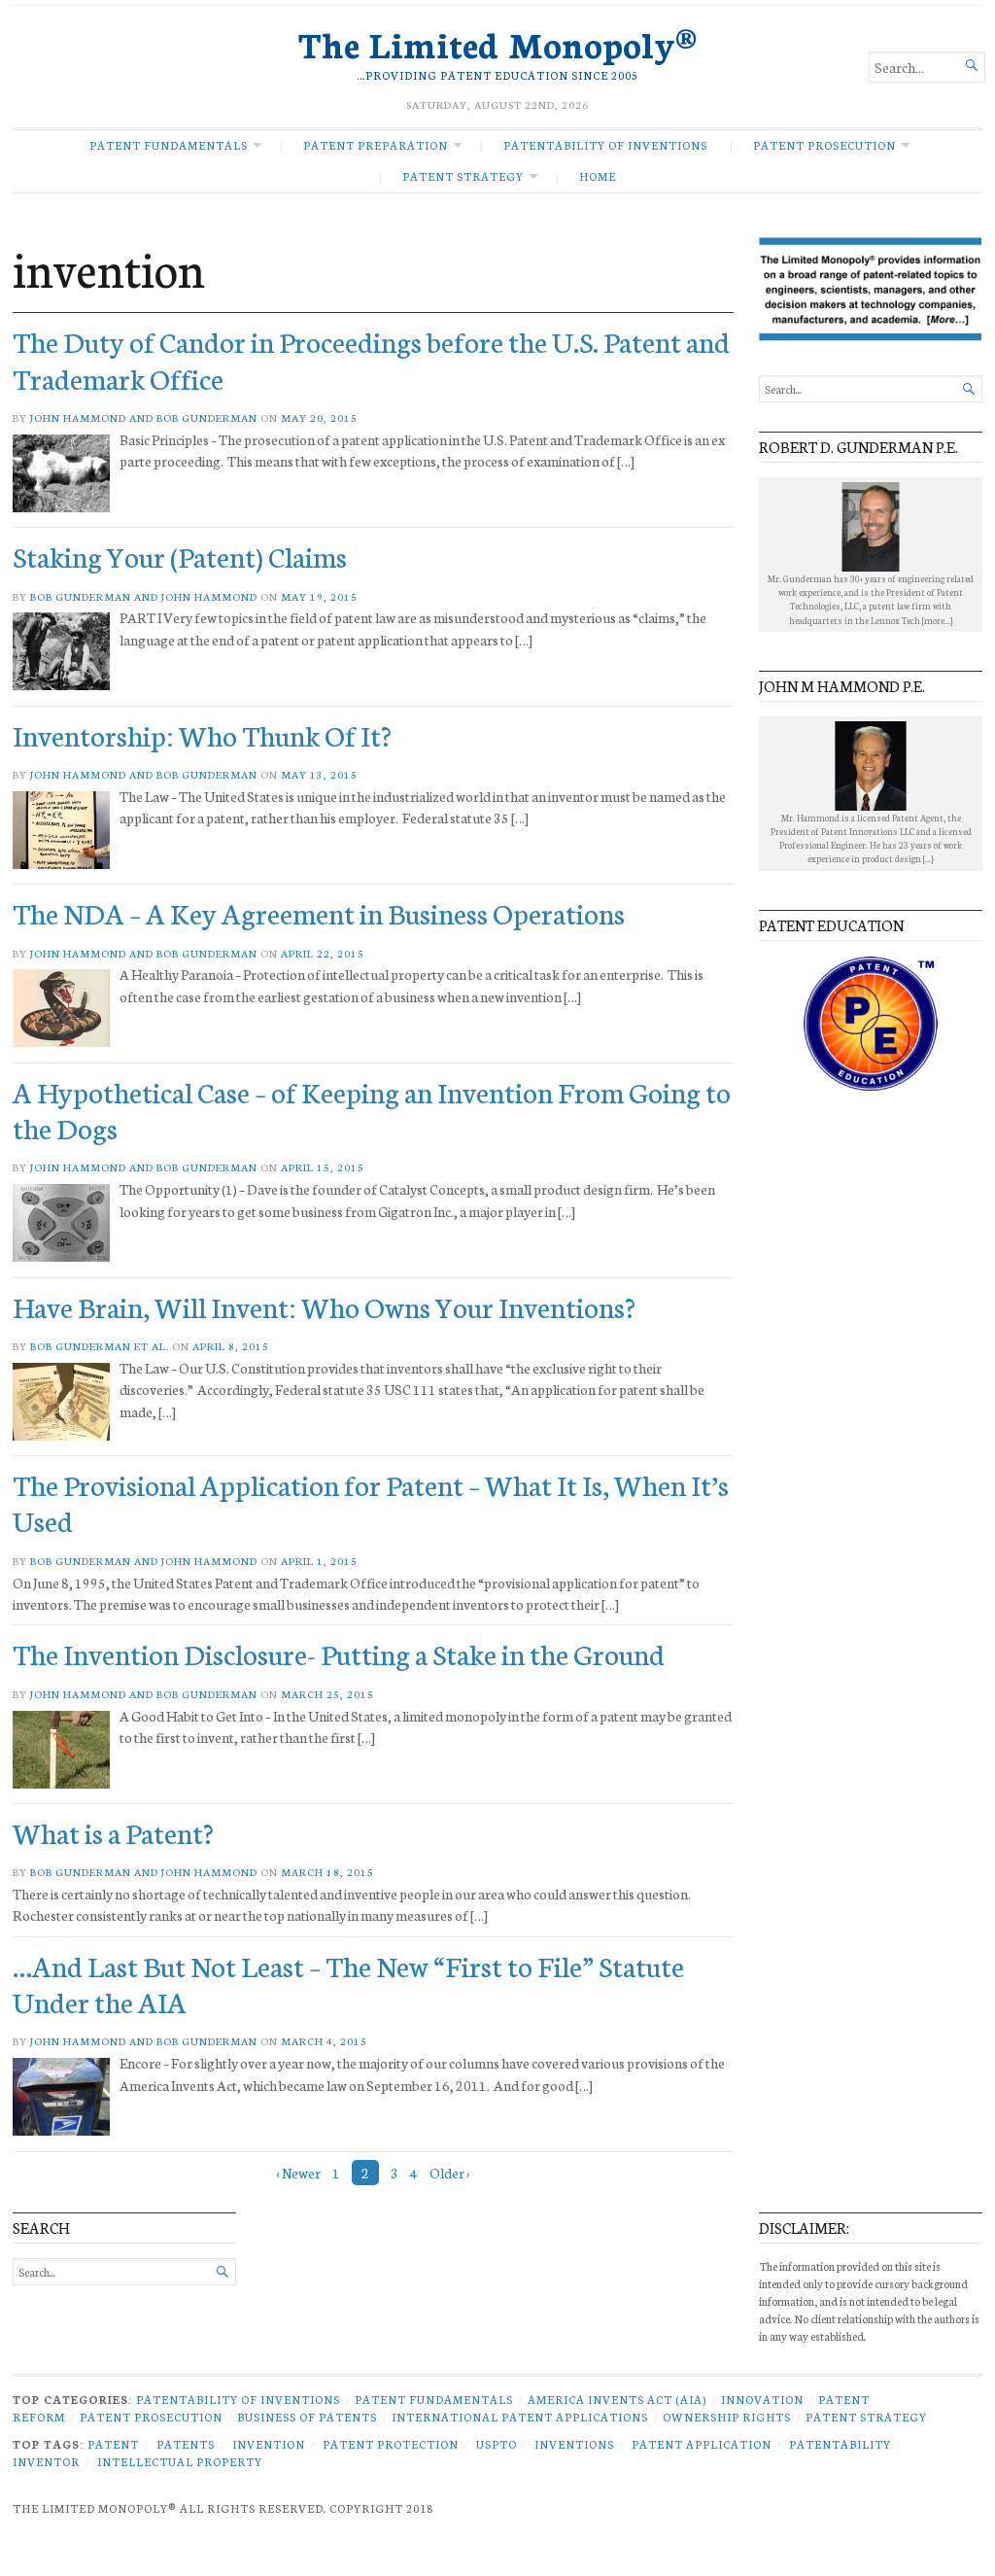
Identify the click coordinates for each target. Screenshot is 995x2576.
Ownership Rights (727, 2417)
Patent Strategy (463, 176)
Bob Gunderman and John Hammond (144, 596)
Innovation (762, 2399)
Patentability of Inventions (605, 145)
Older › (449, 2173)
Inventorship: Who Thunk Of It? (202, 734)
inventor (46, 2461)
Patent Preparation (376, 145)
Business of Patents (307, 2417)
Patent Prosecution (824, 145)
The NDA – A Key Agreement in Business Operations (319, 912)
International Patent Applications (520, 2417)
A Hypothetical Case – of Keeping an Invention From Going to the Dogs (372, 1109)
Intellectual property (180, 2461)
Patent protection (391, 2444)
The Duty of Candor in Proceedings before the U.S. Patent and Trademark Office (371, 359)
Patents (186, 2444)
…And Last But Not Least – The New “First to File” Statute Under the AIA (348, 1983)
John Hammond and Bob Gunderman (144, 418)
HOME (598, 176)
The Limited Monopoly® (497, 43)
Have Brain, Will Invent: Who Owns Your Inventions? (324, 1306)
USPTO (497, 2444)
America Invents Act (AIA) (617, 2399)
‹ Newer (299, 2173)
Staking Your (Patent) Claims (180, 556)
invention (269, 2444)
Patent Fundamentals (169, 145)
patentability (840, 2444)
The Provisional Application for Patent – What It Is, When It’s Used (371, 1502)
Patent (113, 2444)
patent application (702, 2444)
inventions (574, 2444)
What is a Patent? (113, 1832)
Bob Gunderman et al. (100, 1346)
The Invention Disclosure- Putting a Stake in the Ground (339, 1653)
